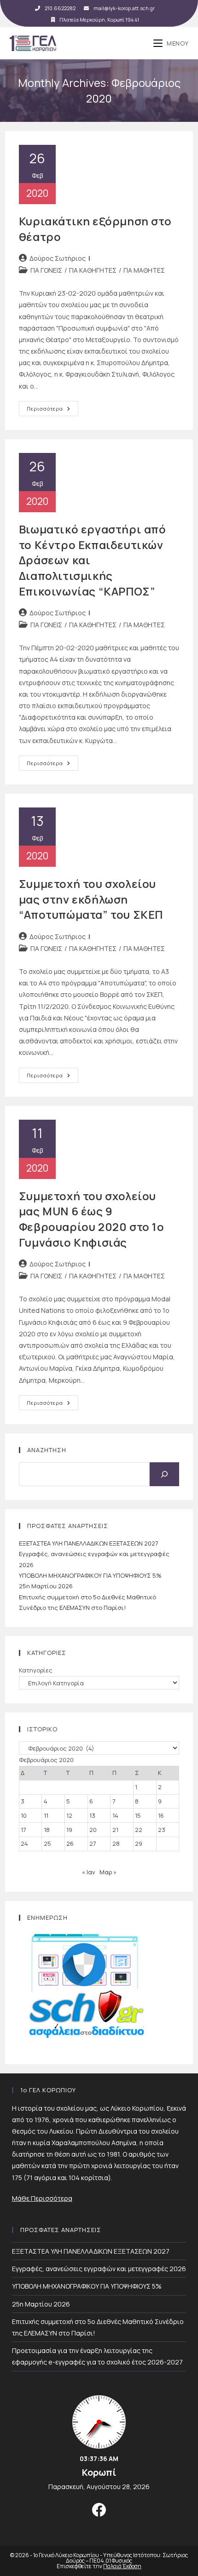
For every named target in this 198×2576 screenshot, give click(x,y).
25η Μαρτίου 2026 (46, 1586)
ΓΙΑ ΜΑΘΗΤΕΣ (144, 270)
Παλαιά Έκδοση (122, 2566)
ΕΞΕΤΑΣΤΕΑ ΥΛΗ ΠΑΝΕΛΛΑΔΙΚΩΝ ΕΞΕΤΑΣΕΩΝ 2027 (89, 1543)
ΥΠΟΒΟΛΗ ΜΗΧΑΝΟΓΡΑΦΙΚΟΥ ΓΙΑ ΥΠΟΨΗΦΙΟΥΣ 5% (90, 1575)
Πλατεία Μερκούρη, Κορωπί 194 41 (99, 20)
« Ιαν (89, 1872)
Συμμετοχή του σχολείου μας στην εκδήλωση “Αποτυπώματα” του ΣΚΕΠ (91, 899)
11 (46, 1815)
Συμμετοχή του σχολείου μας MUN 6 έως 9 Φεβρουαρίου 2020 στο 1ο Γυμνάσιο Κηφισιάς (92, 1219)
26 (70, 1843)
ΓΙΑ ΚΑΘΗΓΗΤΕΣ (93, 270)
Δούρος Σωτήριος (58, 258)
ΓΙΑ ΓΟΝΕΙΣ (46, 270)
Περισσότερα (52, 410)
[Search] (164, 1474)
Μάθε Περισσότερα (42, 2198)
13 (92, 1815)
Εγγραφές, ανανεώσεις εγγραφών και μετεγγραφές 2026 (99, 2269)
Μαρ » (108, 1872)
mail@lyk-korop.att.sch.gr (124, 8)
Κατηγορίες (36, 1670)
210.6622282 (60, 8)
